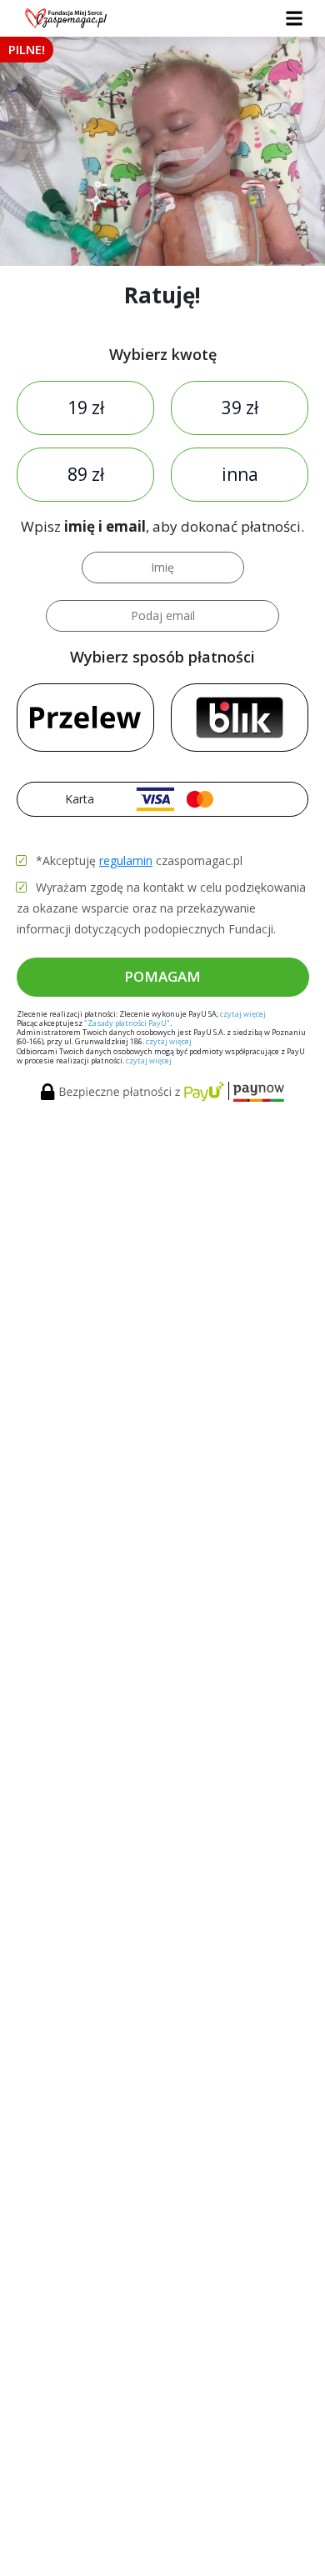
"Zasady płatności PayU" (127, 1023)
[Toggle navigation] (294, 19)
